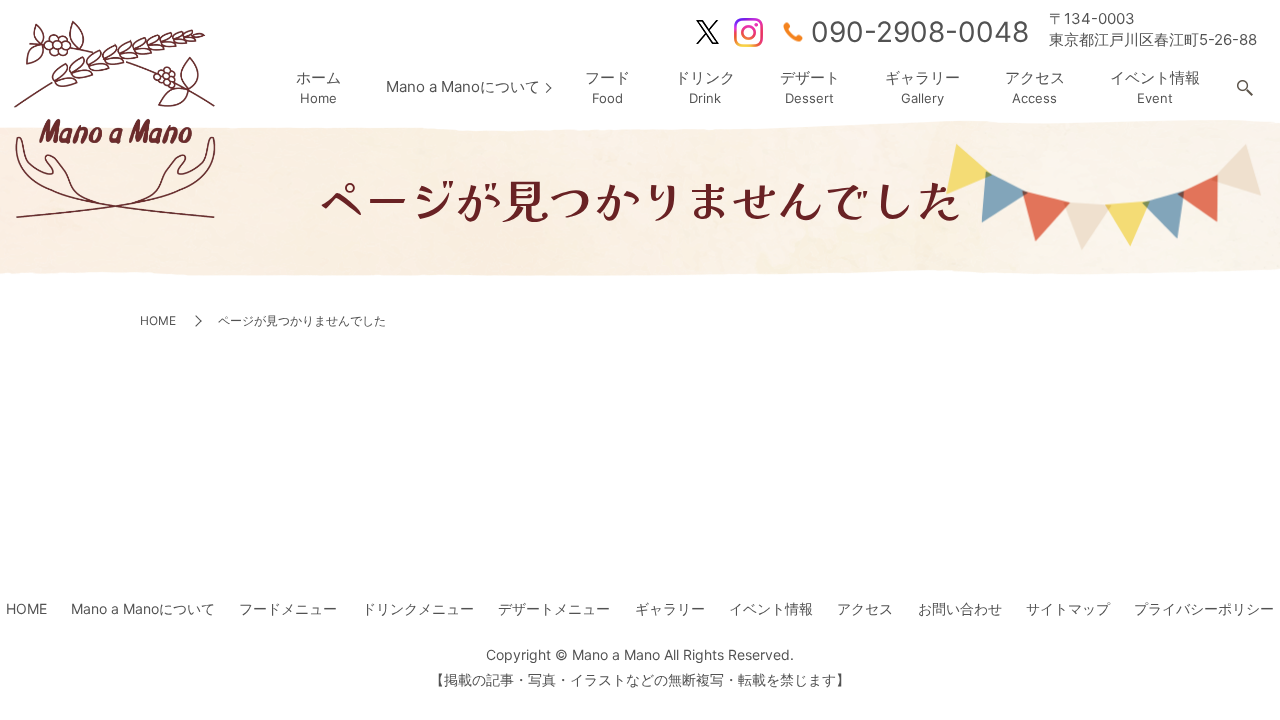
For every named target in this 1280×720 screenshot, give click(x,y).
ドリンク (705, 87)
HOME (158, 320)
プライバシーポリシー (1204, 608)
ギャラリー (922, 87)
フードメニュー (288, 608)
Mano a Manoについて (463, 86)
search (1244, 89)
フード (607, 87)
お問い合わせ (960, 608)
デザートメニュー (554, 608)
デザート (810, 87)
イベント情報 (1155, 87)
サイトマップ (1068, 608)
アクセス (1035, 87)
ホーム (318, 87)
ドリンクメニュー (418, 608)
